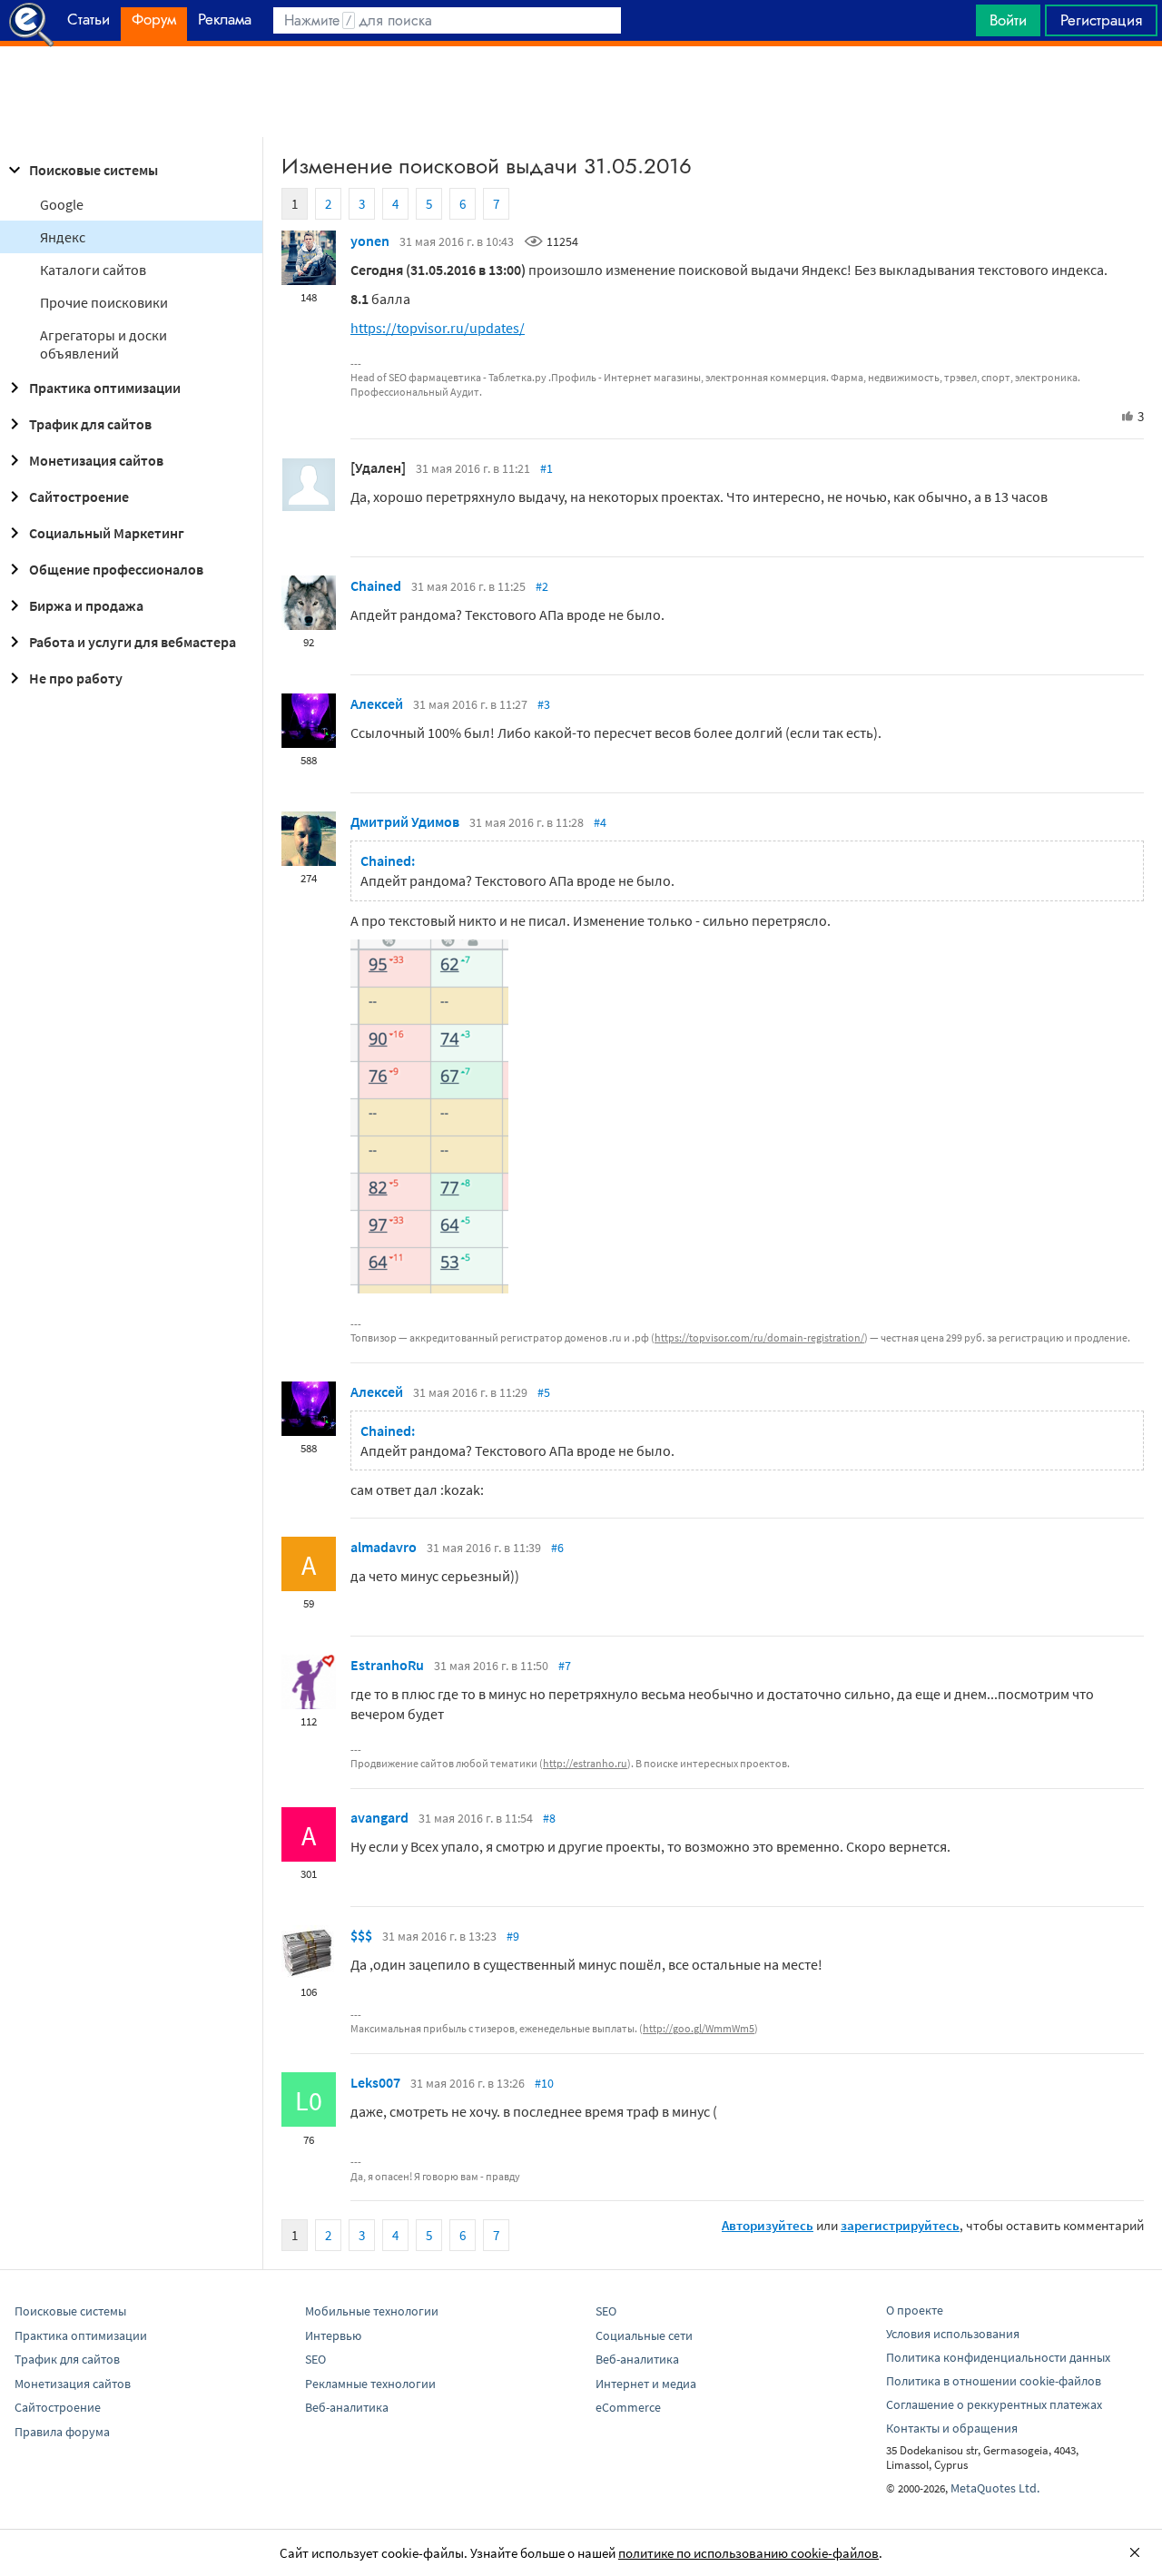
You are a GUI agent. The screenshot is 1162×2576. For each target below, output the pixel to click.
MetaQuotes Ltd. (995, 2488)
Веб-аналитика (347, 2407)
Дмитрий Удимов (405, 821)
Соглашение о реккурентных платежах (994, 2404)
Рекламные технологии (370, 2384)
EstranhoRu (387, 1665)
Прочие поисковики (104, 302)
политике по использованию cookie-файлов (748, 2553)
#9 (513, 1936)
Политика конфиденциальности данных (998, 2357)
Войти (1008, 20)
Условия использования (953, 2334)
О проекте (915, 2310)
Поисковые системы (94, 170)
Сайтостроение (79, 497)
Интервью (333, 2335)
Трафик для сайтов (90, 424)
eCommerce (628, 2407)
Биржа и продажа (86, 605)
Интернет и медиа (646, 2384)
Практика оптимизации (105, 388)
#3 (544, 704)
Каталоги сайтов (93, 270)
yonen (370, 241)
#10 (544, 2083)
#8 (549, 1818)
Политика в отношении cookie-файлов (994, 2381)
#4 (600, 822)
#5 (544, 1392)
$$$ (361, 1935)
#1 (547, 468)
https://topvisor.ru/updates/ (438, 328)
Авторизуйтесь (768, 2225)
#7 (565, 1666)
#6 (557, 1548)
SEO (315, 2359)
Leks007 (375, 2082)
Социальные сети (644, 2335)
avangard (379, 1817)
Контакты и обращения (952, 2428)
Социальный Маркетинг (107, 533)
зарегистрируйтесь (900, 2225)
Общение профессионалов (116, 569)
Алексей (377, 703)
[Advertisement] (581, 92)
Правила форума (62, 2432)
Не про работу (76, 678)
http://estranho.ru (585, 1763)
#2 (542, 586)
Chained (376, 585)
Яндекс (63, 237)
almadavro (384, 1547)
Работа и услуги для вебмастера (133, 642)
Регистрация (1101, 20)
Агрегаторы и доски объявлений (103, 344)
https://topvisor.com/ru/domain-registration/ (759, 1337)
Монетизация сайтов (96, 460)
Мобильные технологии (372, 2311)
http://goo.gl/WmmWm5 (699, 2028)
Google (62, 204)
